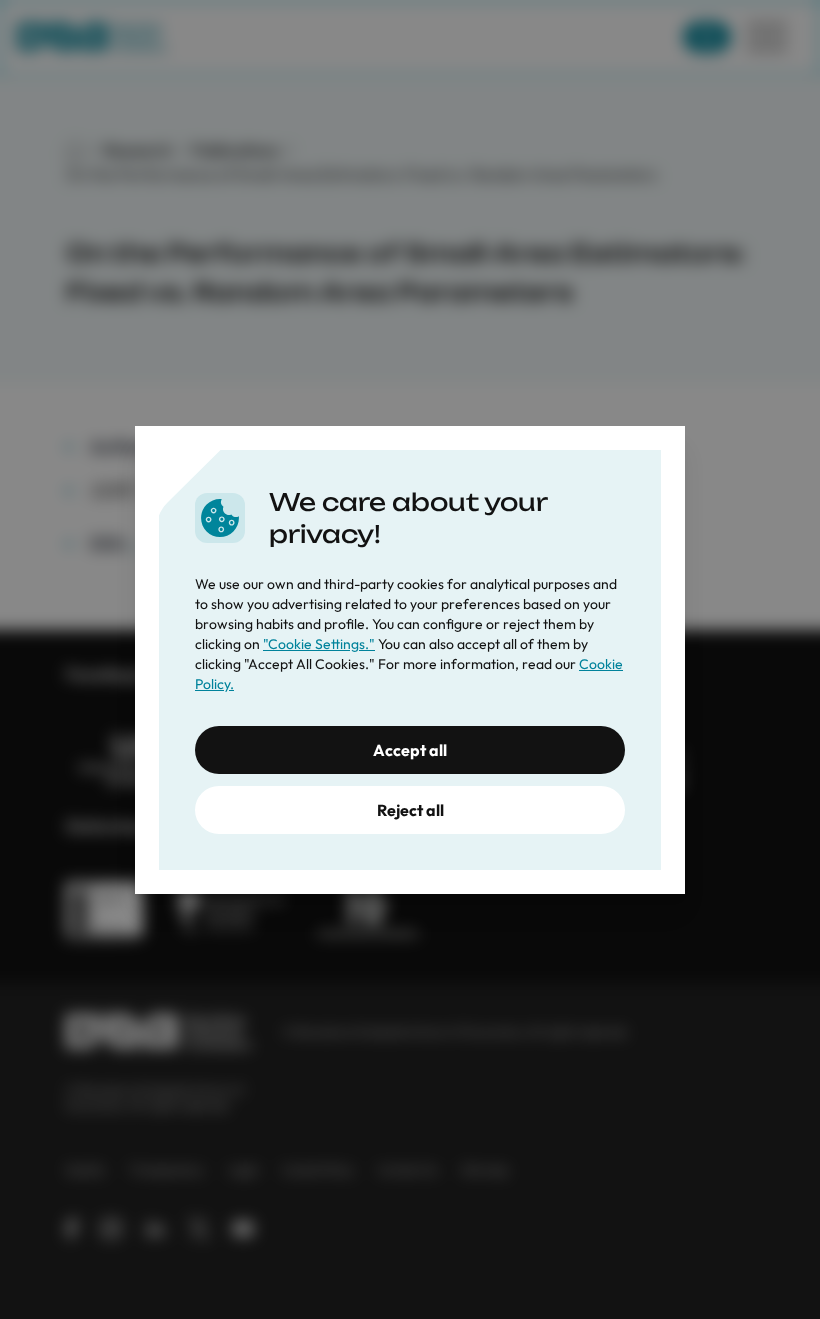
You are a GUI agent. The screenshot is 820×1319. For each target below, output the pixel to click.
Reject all (410, 810)
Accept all (410, 750)
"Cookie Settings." (319, 644)
